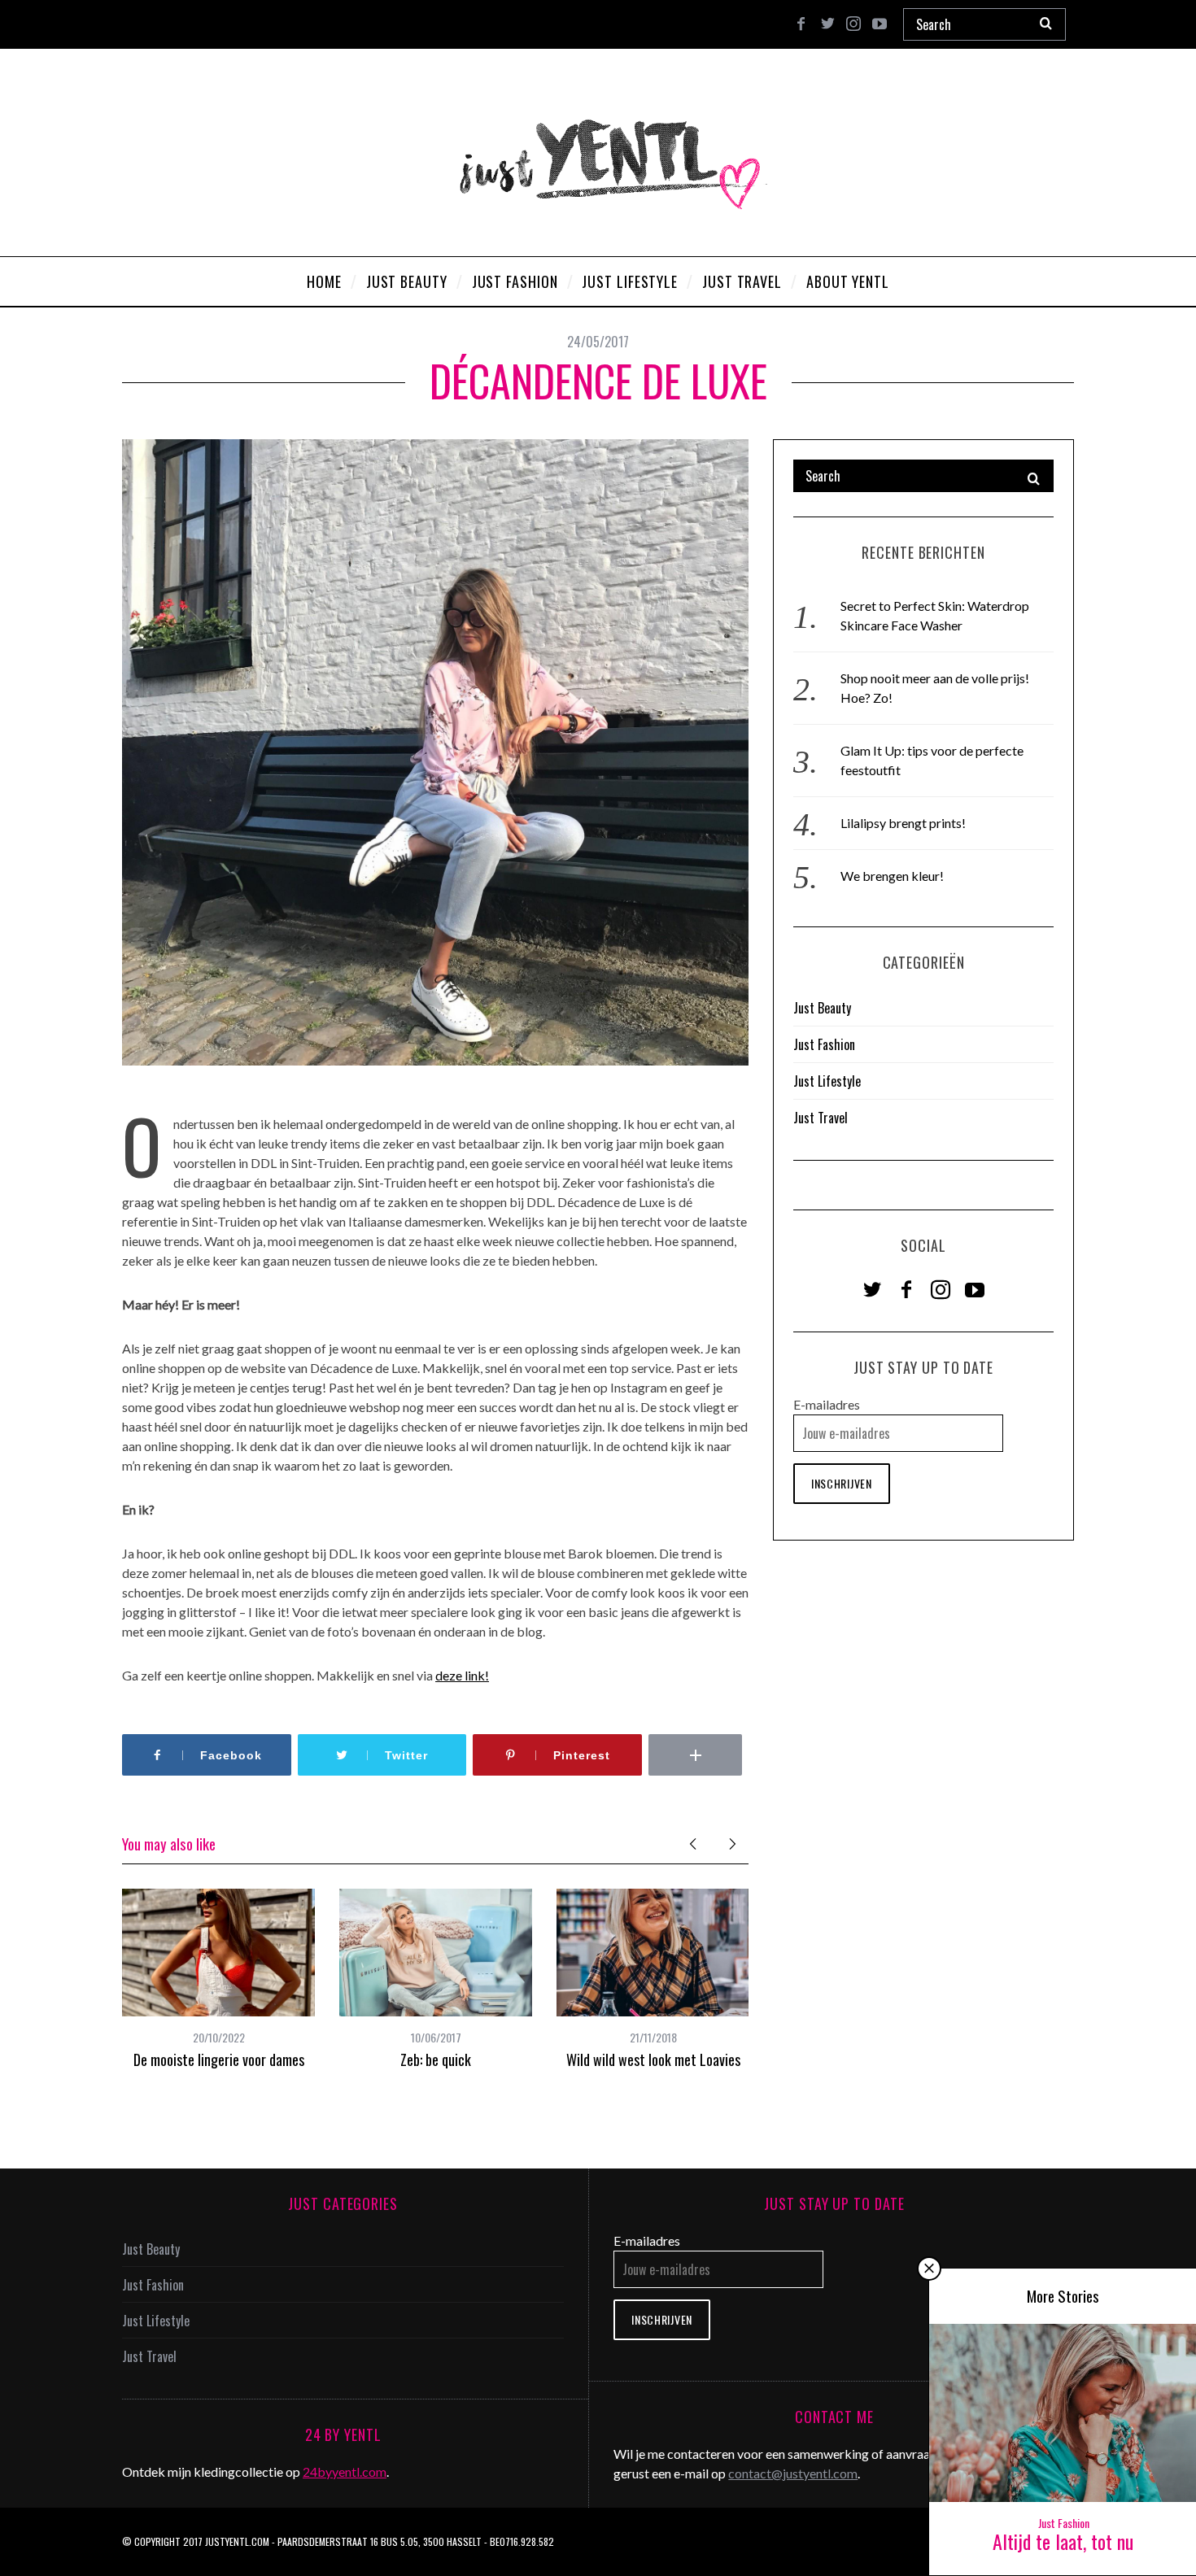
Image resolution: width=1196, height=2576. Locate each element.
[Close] (929, 2269)
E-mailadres (827, 1404)
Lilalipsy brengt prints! (903, 823)
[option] (218, 1979)
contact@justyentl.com (793, 2473)
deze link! (462, 1675)
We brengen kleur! (892, 876)
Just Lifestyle (827, 1081)
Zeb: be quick (436, 2059)
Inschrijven (842, 1483)
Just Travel (821, 1118)
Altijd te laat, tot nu (1063, 2541)
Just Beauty (822, 1008)
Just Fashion (824, 1044)
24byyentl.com (345, 2471)
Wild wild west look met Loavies (653, 2059)
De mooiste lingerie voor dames (219, 2059)
